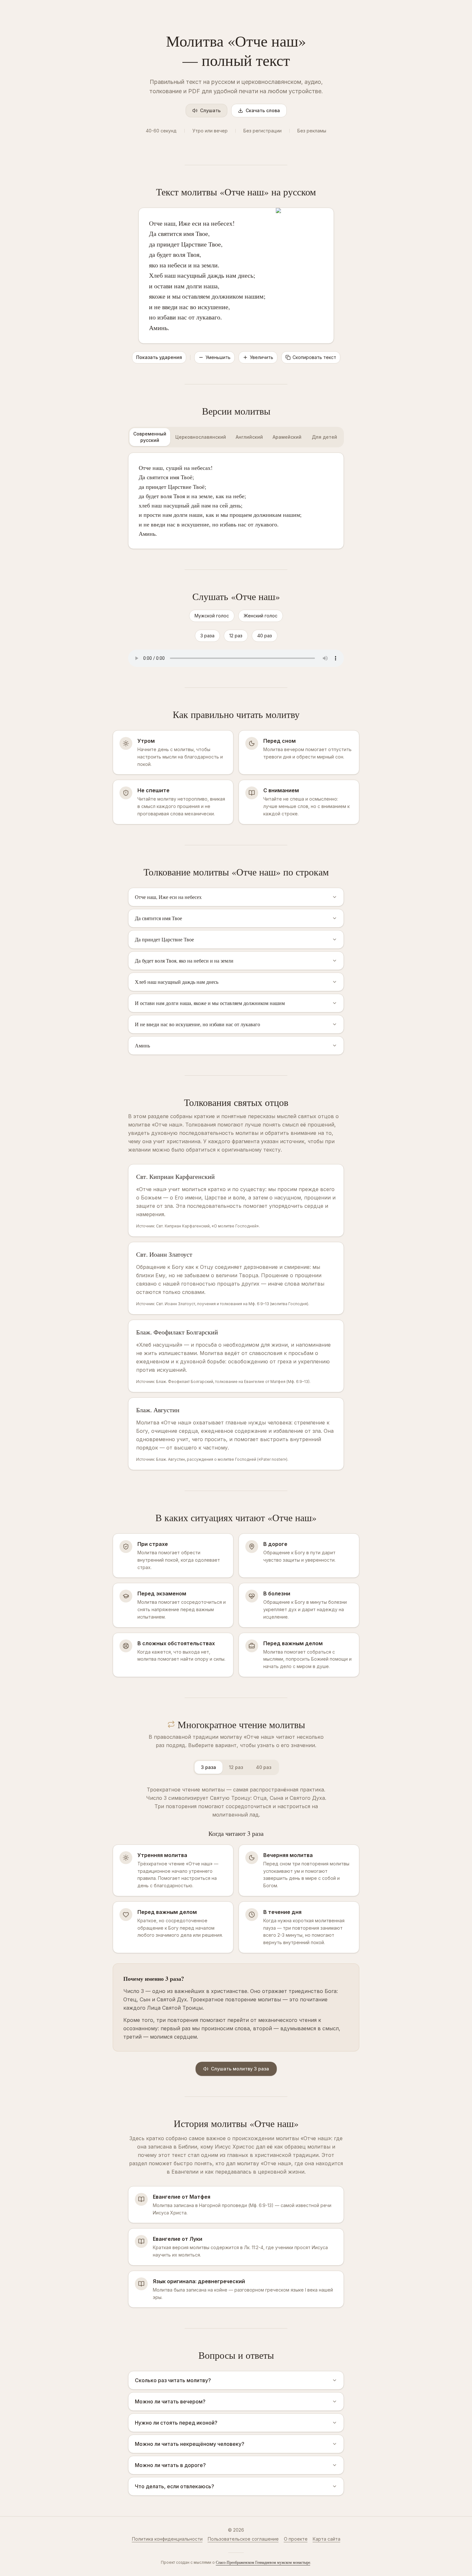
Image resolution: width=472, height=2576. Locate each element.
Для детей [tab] (324, 437)
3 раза (207, 636)
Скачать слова (263, 110)
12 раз (236, 636)
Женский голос (261, 616)
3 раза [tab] (209, 1767)
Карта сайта (327, 2539)
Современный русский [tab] (150, 437)
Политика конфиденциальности (167, 2539)
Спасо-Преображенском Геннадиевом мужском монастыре (263, 2562)
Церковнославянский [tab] (201, 437)
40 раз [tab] (264, 1767)
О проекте (296, 2539)
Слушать (210, 110)
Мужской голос (212, 616)
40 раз (265, 636)
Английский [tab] (249, 437)
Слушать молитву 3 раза (240, 2069)
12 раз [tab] (236, 1767)
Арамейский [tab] (287, 437)
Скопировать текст (314, 357)
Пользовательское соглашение (243, 2539)
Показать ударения (159, 357)
